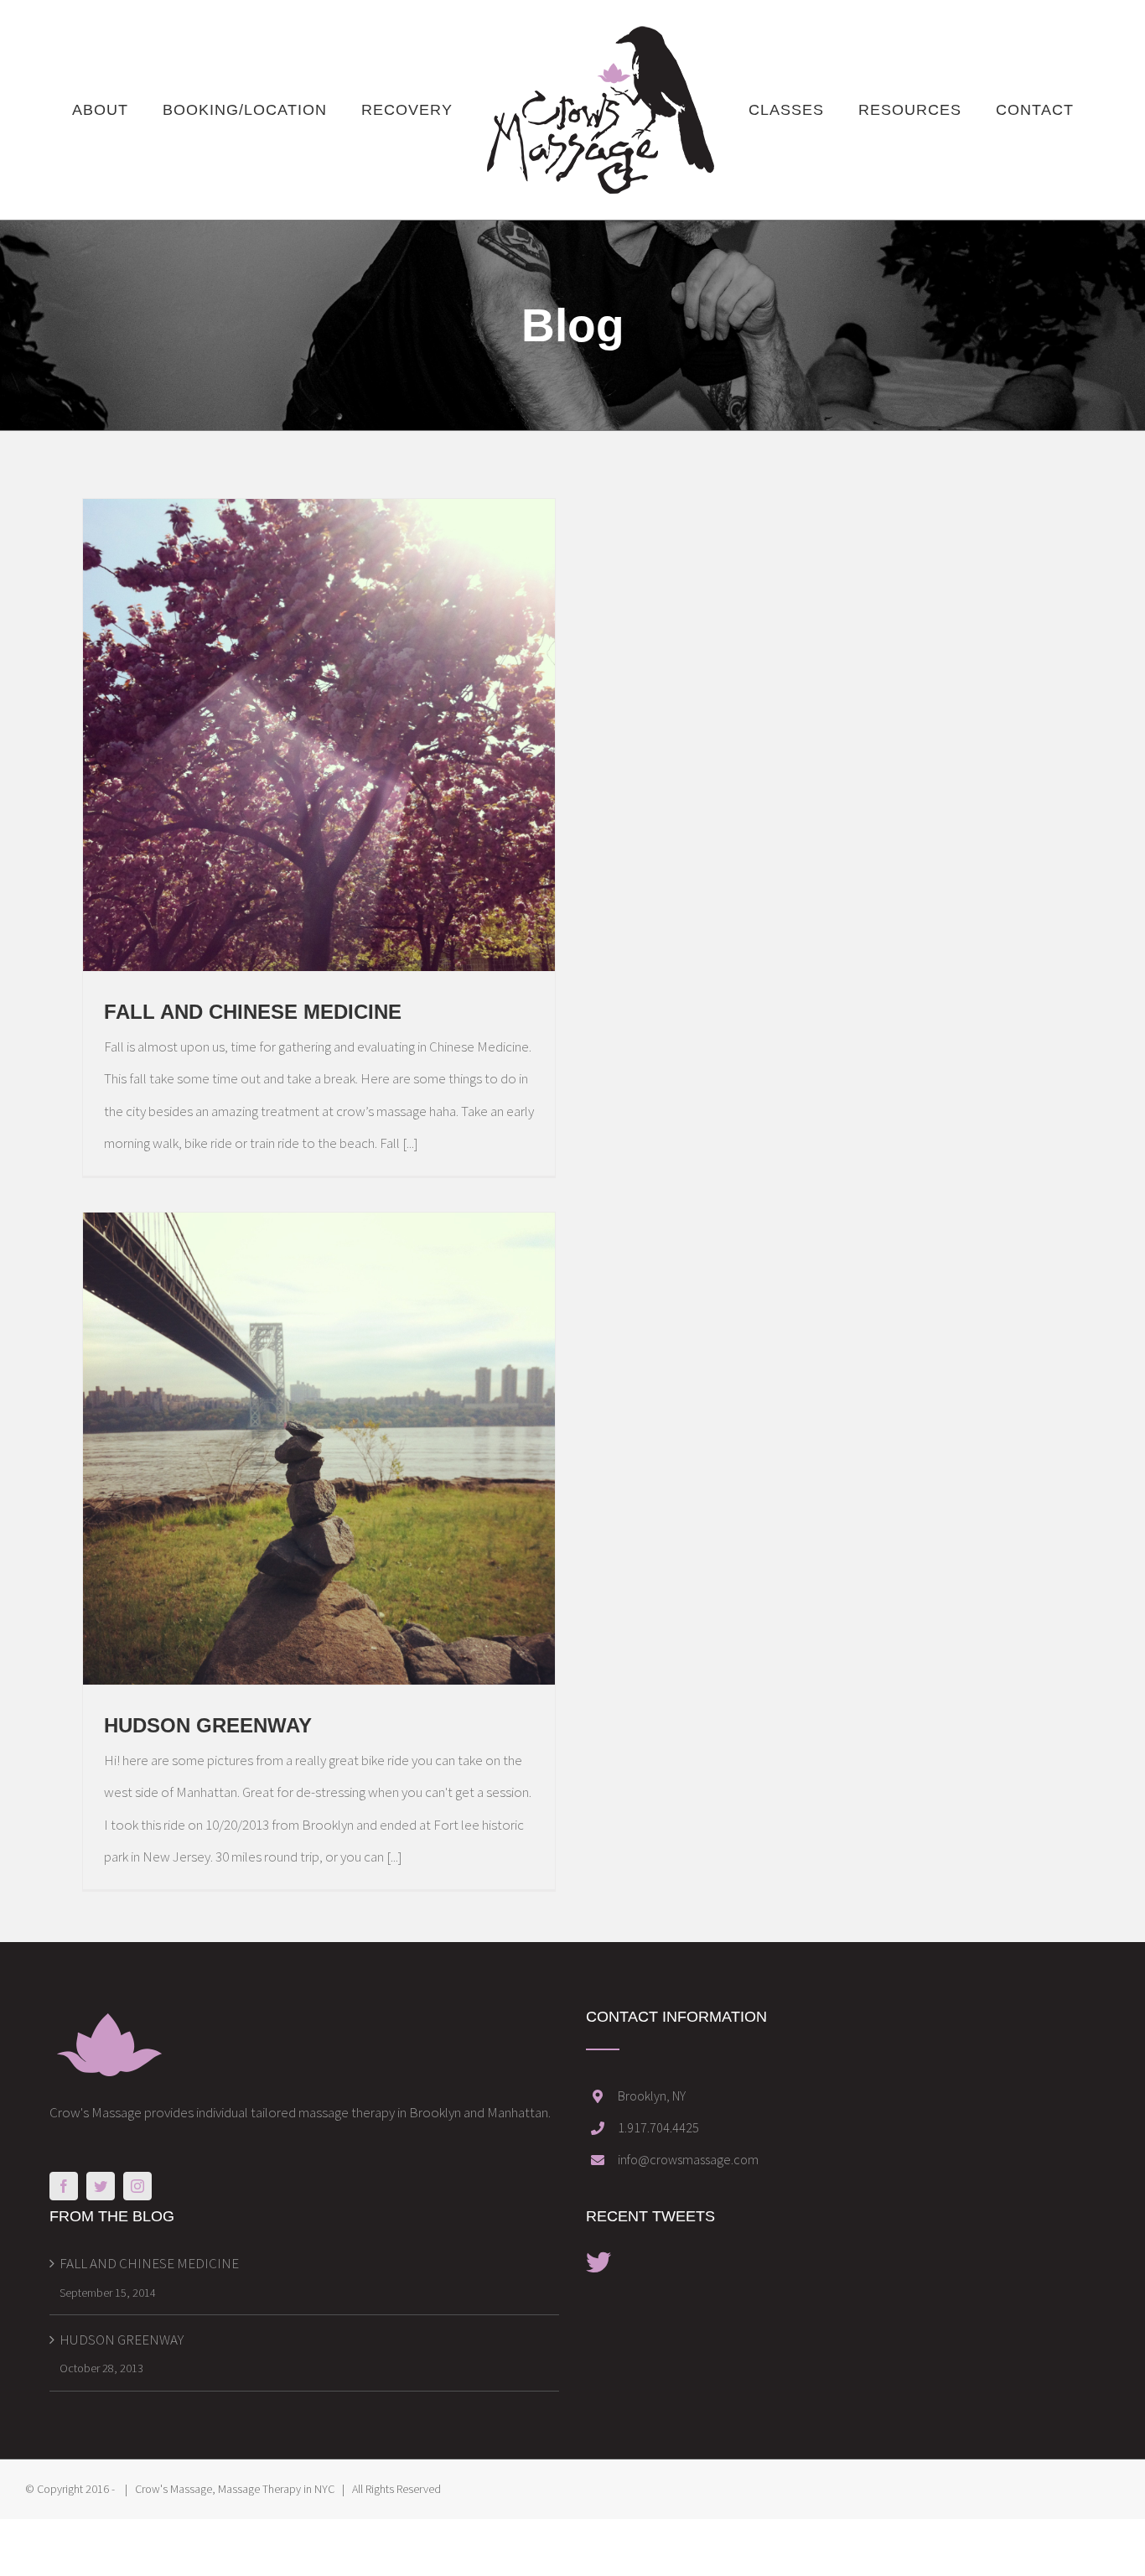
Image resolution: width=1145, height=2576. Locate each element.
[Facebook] (64, 2186)
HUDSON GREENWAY (208, 1725)
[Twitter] (101, 2186)
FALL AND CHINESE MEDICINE (253, 1012)
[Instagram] (137, 2186)
